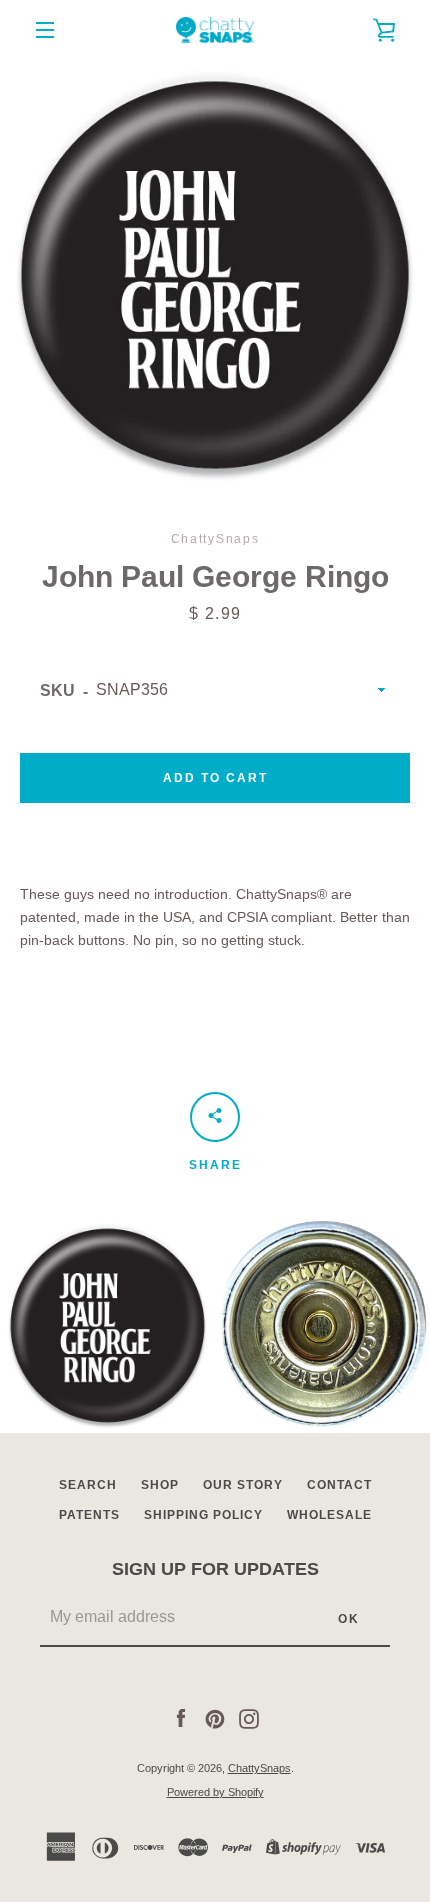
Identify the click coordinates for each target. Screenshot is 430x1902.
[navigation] (45, 30)
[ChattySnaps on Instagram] (249, 1718)
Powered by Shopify (215, 1792)
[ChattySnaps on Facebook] (181, 1718)
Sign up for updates (215, 1569)
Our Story (243, 1485)
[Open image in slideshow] (215, 275)
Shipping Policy (203, 1515)
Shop (160, 1485)
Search (88, 1485)
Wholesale (329, 1515)
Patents (89, 1515)
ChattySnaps (259, 1768)
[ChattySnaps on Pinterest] (215, 1718)
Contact (339, 1485)
